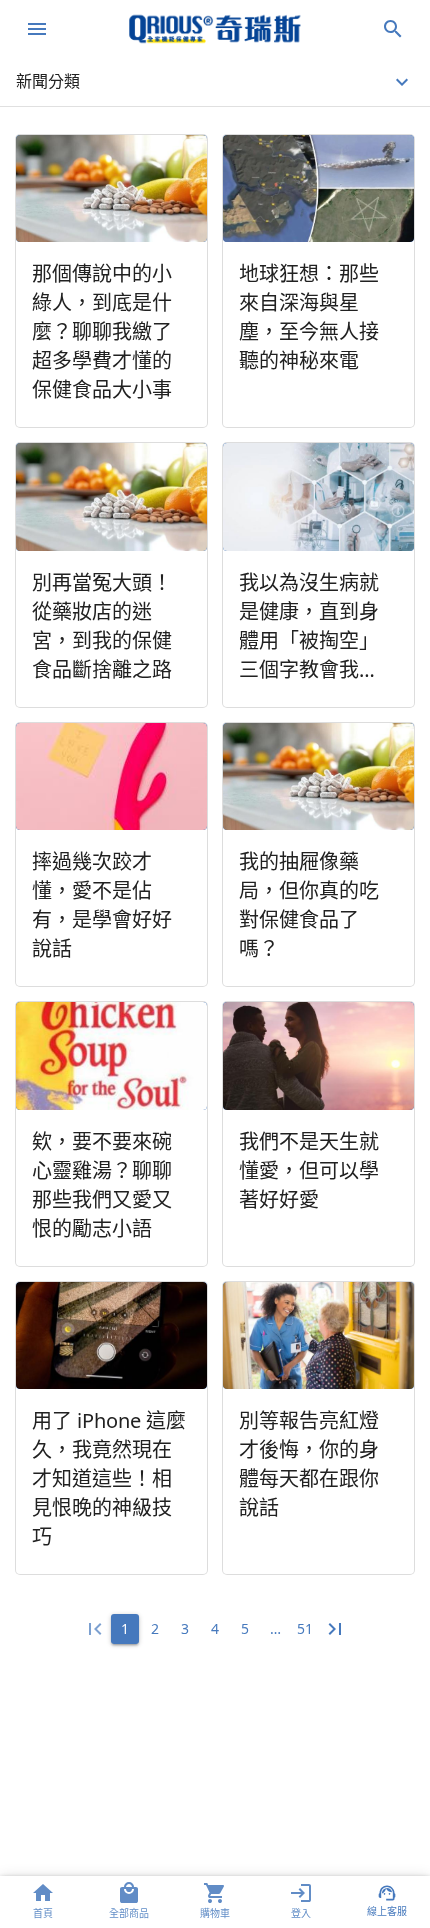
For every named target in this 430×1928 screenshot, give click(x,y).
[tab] (43, 1902)
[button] (215, 82)
